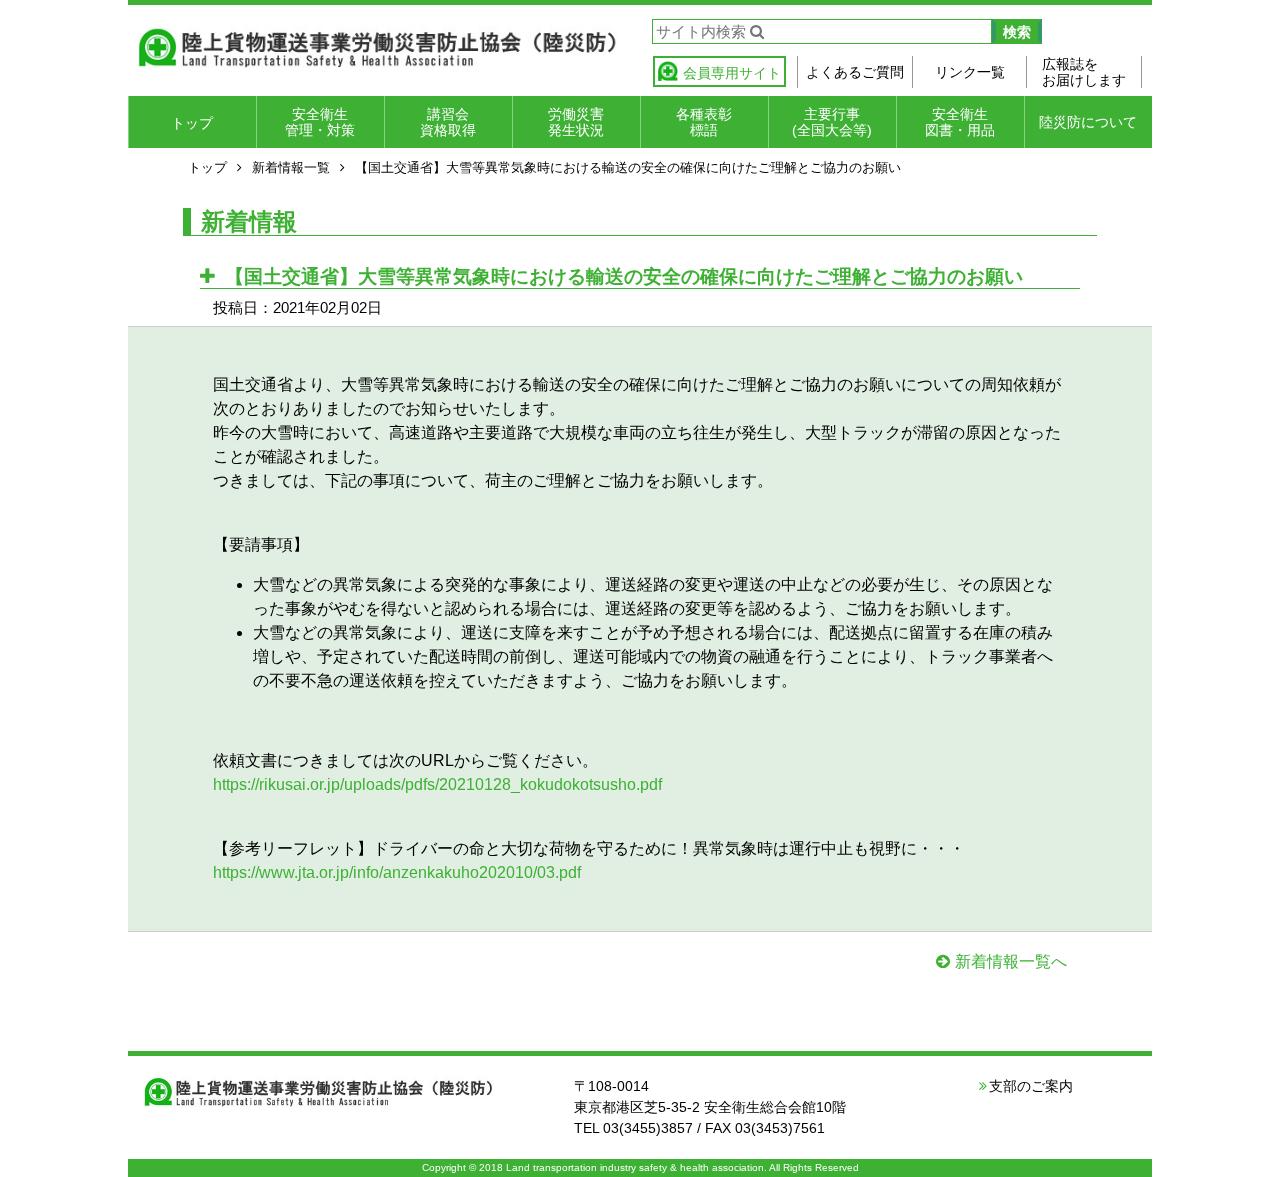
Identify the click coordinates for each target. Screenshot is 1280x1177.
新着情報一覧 (291, 167)
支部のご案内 (1031, 1086)
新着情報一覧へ (1011, 961)
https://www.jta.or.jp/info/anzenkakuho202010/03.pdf (397, 872)
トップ (192, 123)
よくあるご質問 (855, 72)
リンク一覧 (970, 72)
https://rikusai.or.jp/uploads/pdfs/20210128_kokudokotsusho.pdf (437, 784)
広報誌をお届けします (1084, 72)
